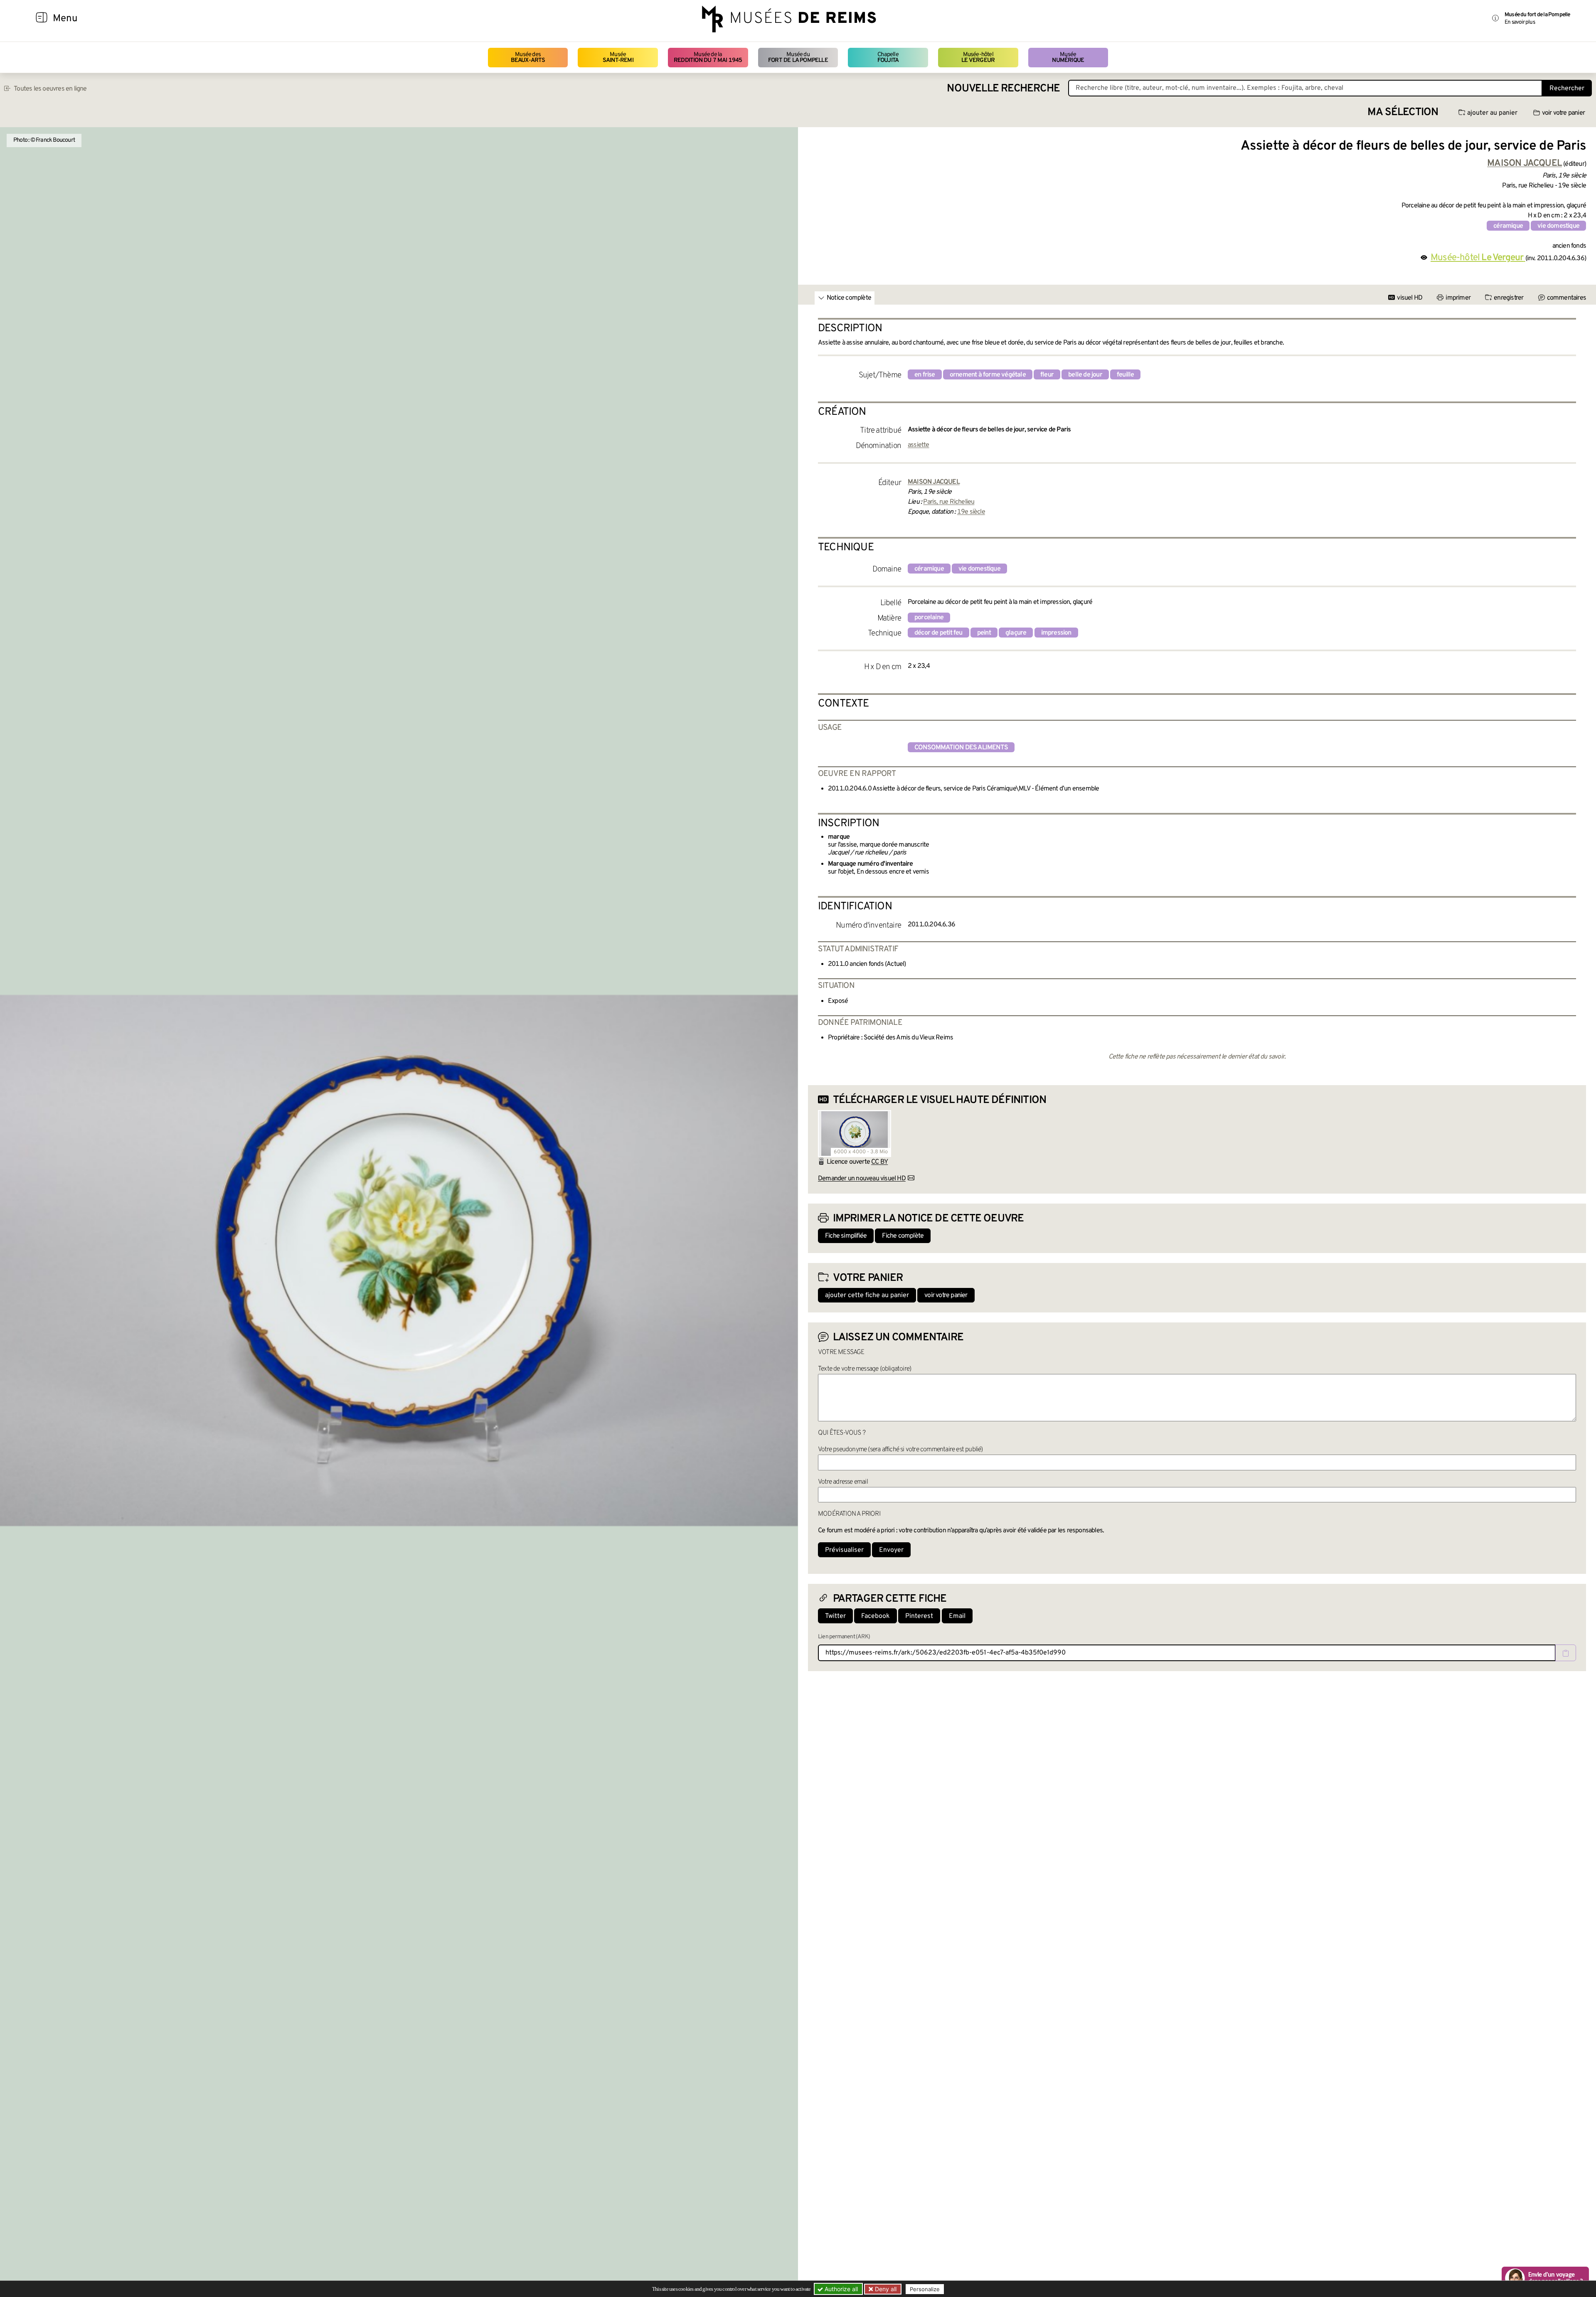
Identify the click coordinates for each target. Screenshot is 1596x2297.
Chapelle (888, 58)
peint (984, 633)
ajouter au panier (1492, 113)
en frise (925, 375)
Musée (618, 58)
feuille (1125, 375)
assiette (919, 445)
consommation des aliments (961, 748)
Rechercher (1567, 89)
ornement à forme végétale (988, 375)
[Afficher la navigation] (42, 19)
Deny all (885, 2289)
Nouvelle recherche (1003, 89)
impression (1056, 633)
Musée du (798, 58)
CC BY (879, 1162)
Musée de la (708, 58)
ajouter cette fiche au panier (867, 1295)
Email (957, 1616)
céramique (1508, 226)
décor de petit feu (938, 633)
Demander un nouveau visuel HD (862, 1179)
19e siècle (971, 512)
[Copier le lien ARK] (1566, 1653)
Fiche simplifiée (846, 1236)
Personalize (925, 2289)
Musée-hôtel (978, 58)
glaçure (1016, 633)
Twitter (835, 1616)
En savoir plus (1520, 22)
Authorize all (840, 2289)
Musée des (528, 58)
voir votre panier (1563, 113)
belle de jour (1085, 375)
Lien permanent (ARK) (844, 1637)
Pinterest (919, 1616)
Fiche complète (903, 1236)
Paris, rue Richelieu (949, 502)
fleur (1047, 375)
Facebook (876, 1616)
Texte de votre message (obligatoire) (864, 1369)
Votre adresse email (843, 1482)
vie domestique (1558, 226)
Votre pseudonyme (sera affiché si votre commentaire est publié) (900, 1450)
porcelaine (929, 618)
